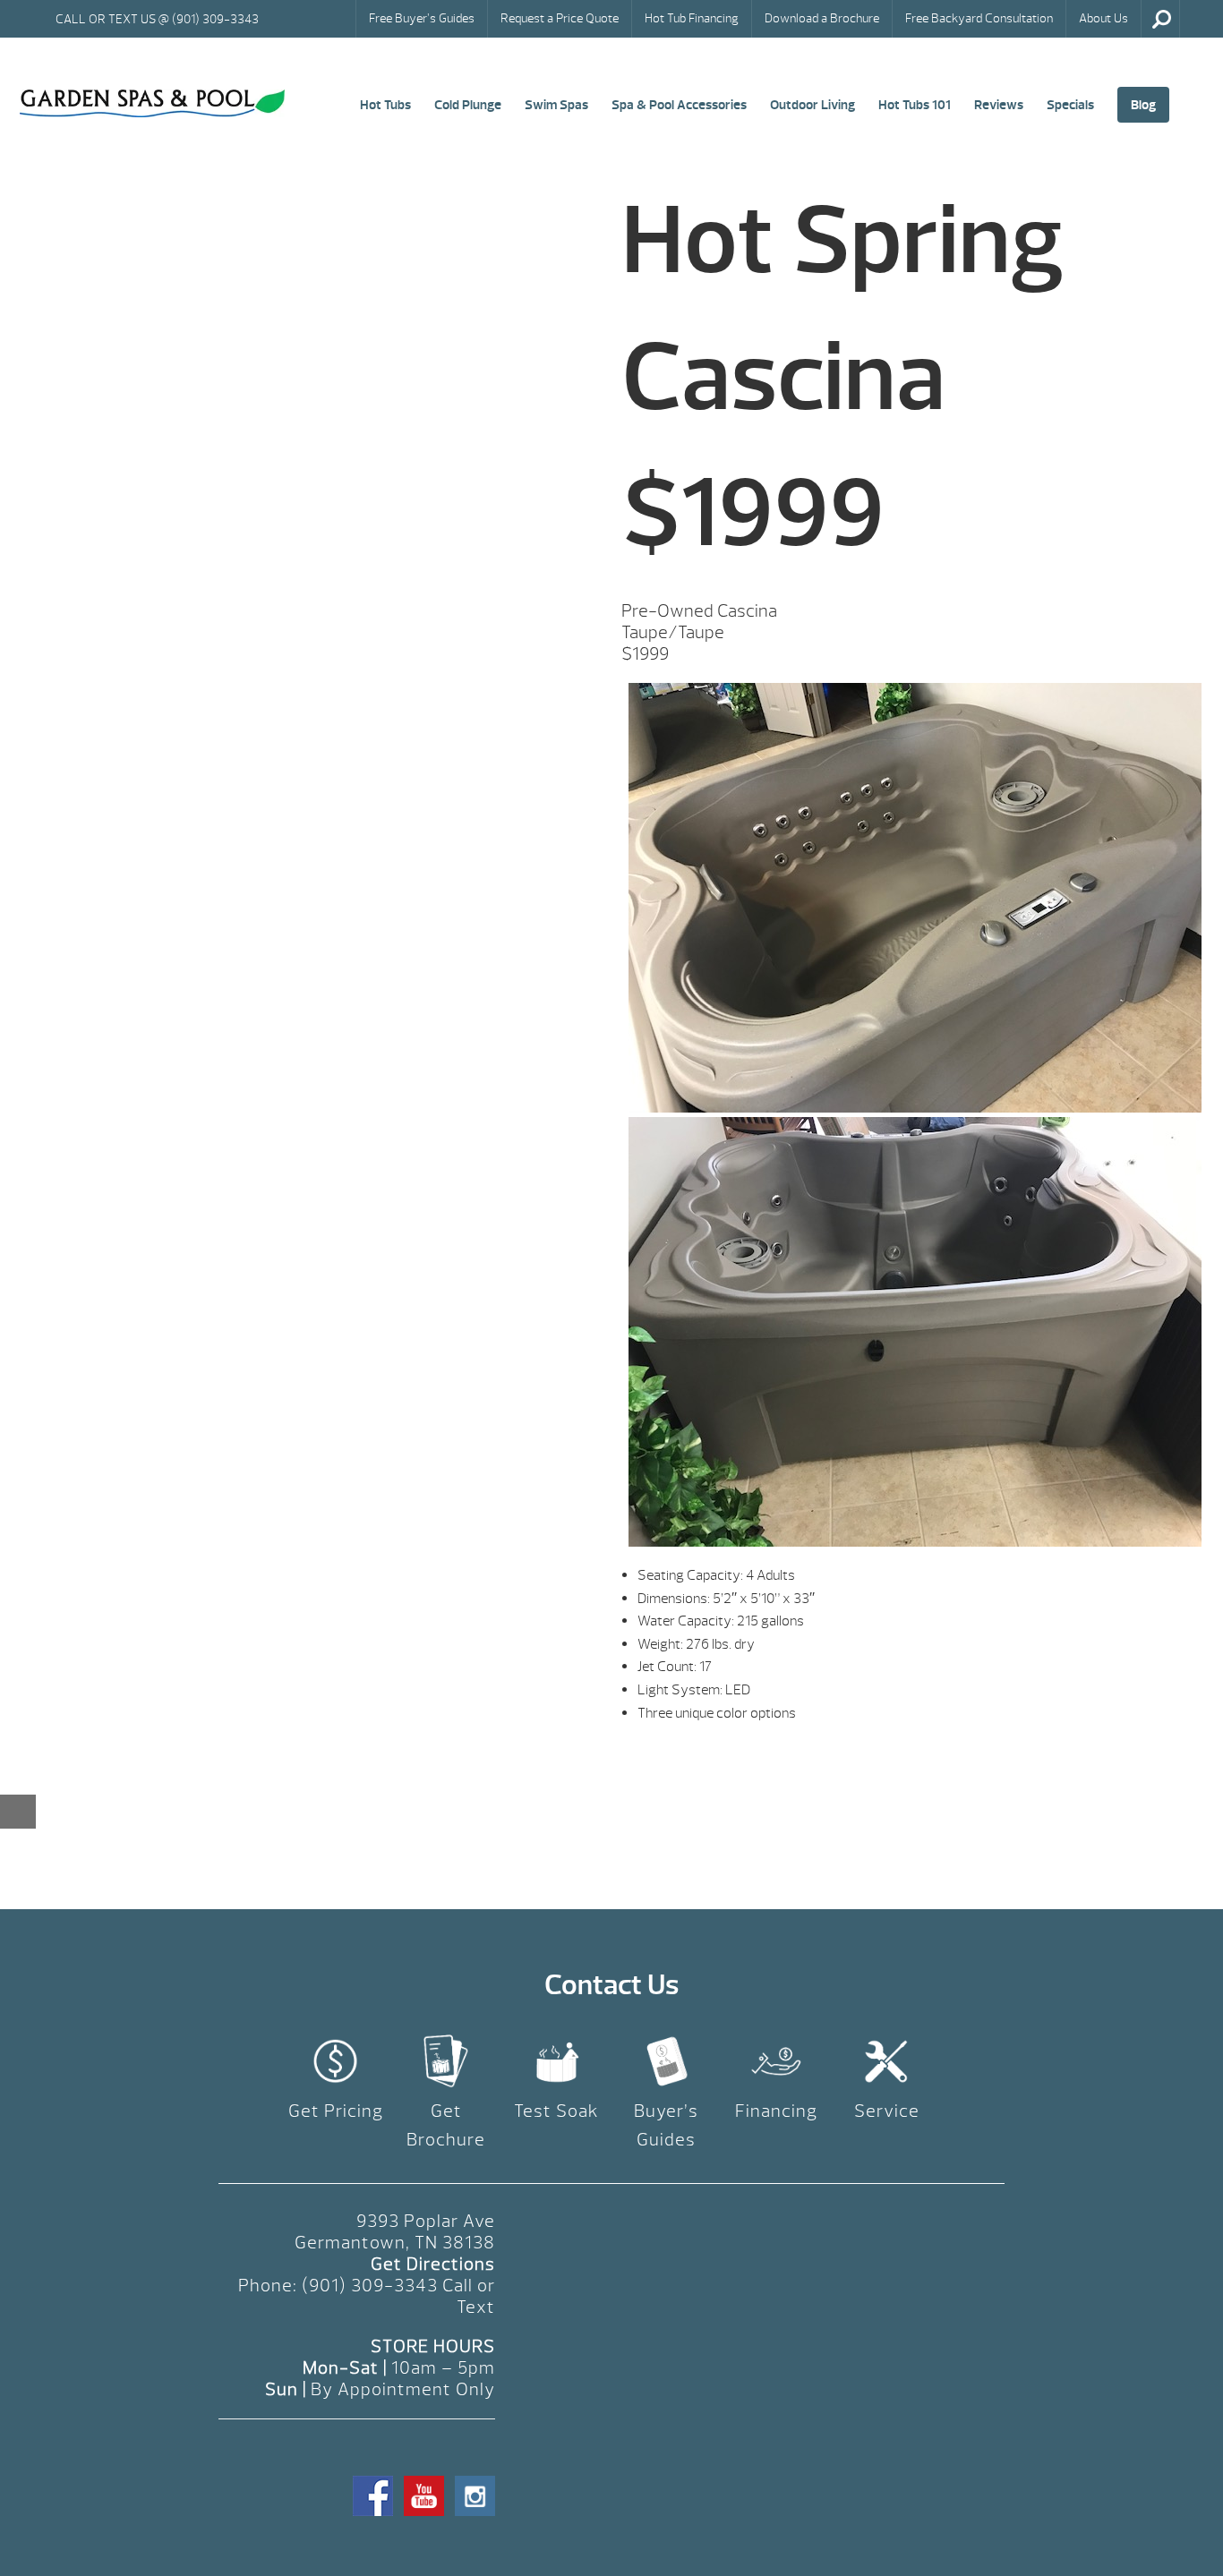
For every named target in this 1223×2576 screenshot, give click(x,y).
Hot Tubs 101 (915, 105)
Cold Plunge (468, 105)
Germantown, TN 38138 (395, 2243)
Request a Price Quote (560, 18)
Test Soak (556, 2111)
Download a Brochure (822, 18)
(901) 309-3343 (370, 2286)
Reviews (999, 105)
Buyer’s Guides (666, 2125)
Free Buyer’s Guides (422, 18)
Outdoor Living (812, 105)
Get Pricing (336, 2111)
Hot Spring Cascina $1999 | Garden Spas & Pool (152, 104)
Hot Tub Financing (692, 18)
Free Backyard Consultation (979, 18)
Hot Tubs (385, 105)
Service (887, 2111)
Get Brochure (446, 2125)
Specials (1070, 105)
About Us (1103, 18)
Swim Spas (556, 105)
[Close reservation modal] (18, 1812)
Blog (1143, 105)
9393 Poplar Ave (426, 2221)
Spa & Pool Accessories (679, 105)
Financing (776, 2111)
